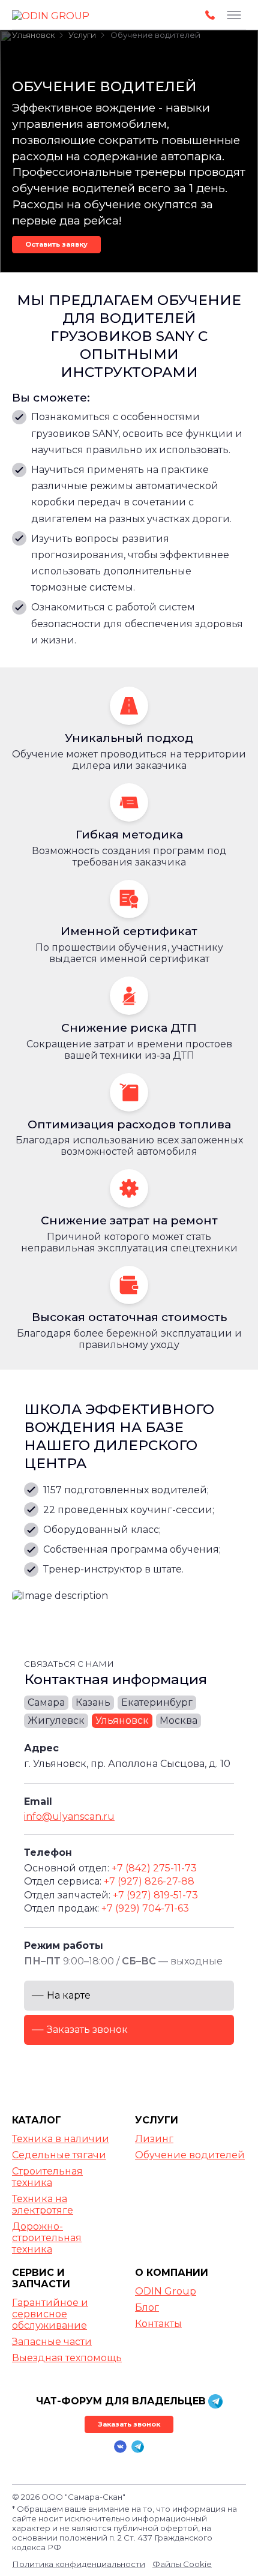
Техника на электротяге (43, 2204)
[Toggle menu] (234, 15)
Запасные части (52, 2342)
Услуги (157, 2120)
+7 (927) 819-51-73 (155, 1895)
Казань (93, 1702)
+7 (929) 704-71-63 (145, 1908)
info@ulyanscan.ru (69, 1816)
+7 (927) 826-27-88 (149, 1881)
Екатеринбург (157, 1702)
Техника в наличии (61, 2139)
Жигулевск (56, 1720)
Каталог (37, 2120)
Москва (178, 1720)
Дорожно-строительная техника (47, 2238)
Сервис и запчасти (41, 2278)
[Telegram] (138, 2447)
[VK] (120, 2447)
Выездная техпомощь (67, 2358)
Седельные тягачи (59, 2155)
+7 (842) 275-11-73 (154, 1868)
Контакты (158, 2324)
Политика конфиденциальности (79, 2564)
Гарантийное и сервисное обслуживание (50, 2314)
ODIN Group (166, 2291)
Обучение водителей (190, 2155)
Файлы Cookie (182, 2564)
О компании (172, 2273)
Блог (147, 2307)
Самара (46, 1702)
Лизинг (154, 2139)
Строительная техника (47, 2177)
